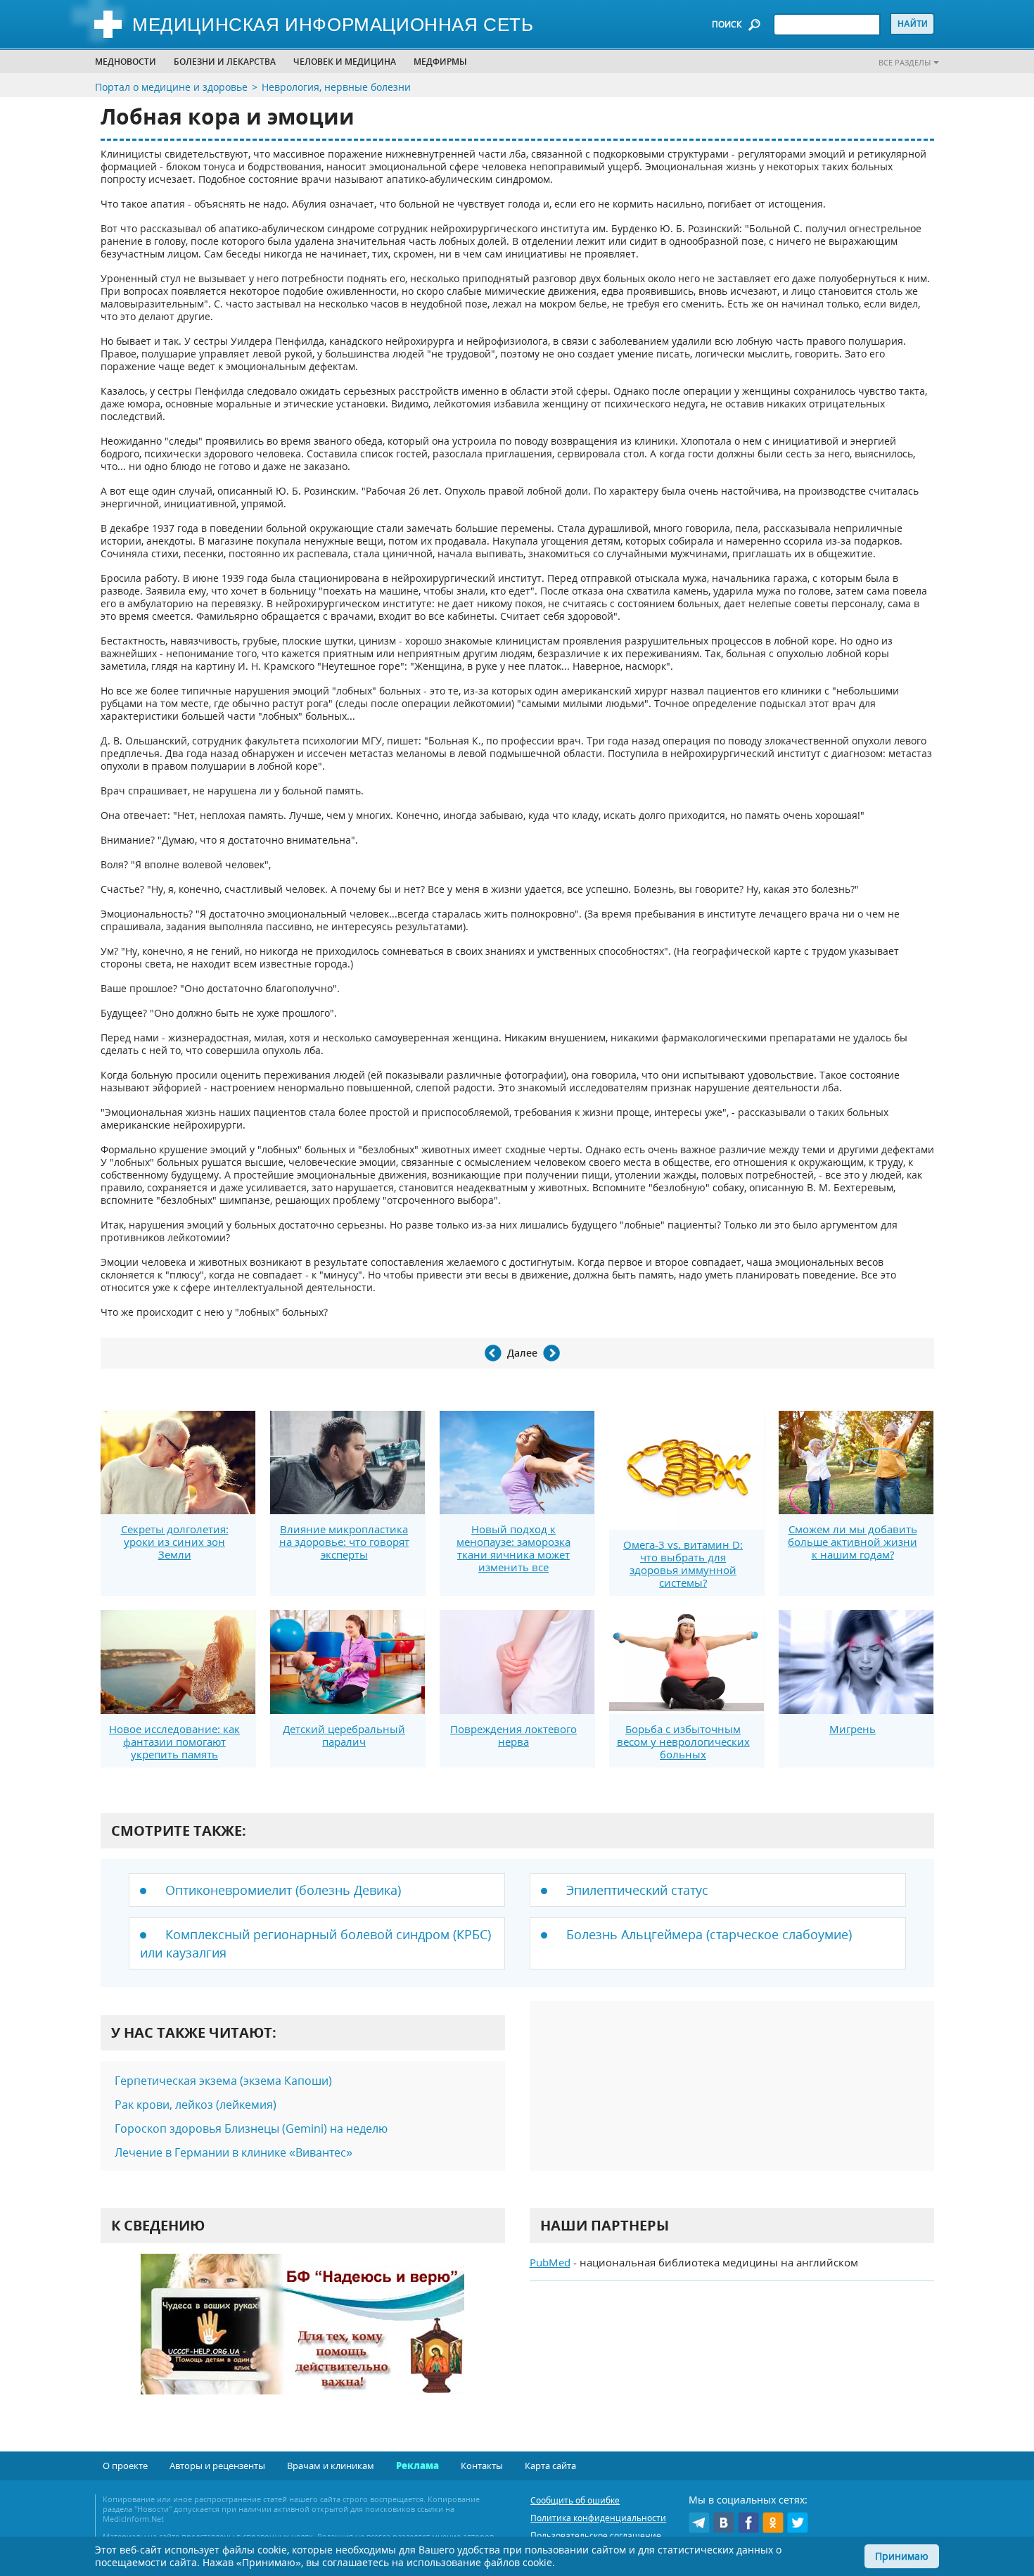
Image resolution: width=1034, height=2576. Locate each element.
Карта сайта (550, 2466)
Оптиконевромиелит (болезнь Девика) (283, 1890)
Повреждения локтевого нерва (513, 1735)
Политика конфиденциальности (598, 2518)
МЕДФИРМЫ (440, 62)
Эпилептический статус (637, 1890)
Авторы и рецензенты (217, 2466)
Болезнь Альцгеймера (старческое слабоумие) (709, 1934)
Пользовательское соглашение (596, 2536)
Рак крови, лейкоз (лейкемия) (196, 2105)
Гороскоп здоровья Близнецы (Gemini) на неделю (251, 2128)
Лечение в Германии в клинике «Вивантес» (234, 2152)
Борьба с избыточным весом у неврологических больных (683, 1741)
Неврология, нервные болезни (336, 87)
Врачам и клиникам (331, 2466)
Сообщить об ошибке (575, 2500)
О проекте (125, 2466)
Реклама (417, 2466)
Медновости (126, 62)
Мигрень (853, 1729)
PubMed (550, 2262)
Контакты (482, 2466)
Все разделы (905, 62)
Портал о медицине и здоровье (171, 87)
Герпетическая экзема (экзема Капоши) (223, 2081)
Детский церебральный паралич (344, 1735)
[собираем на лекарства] (302, 2339)
